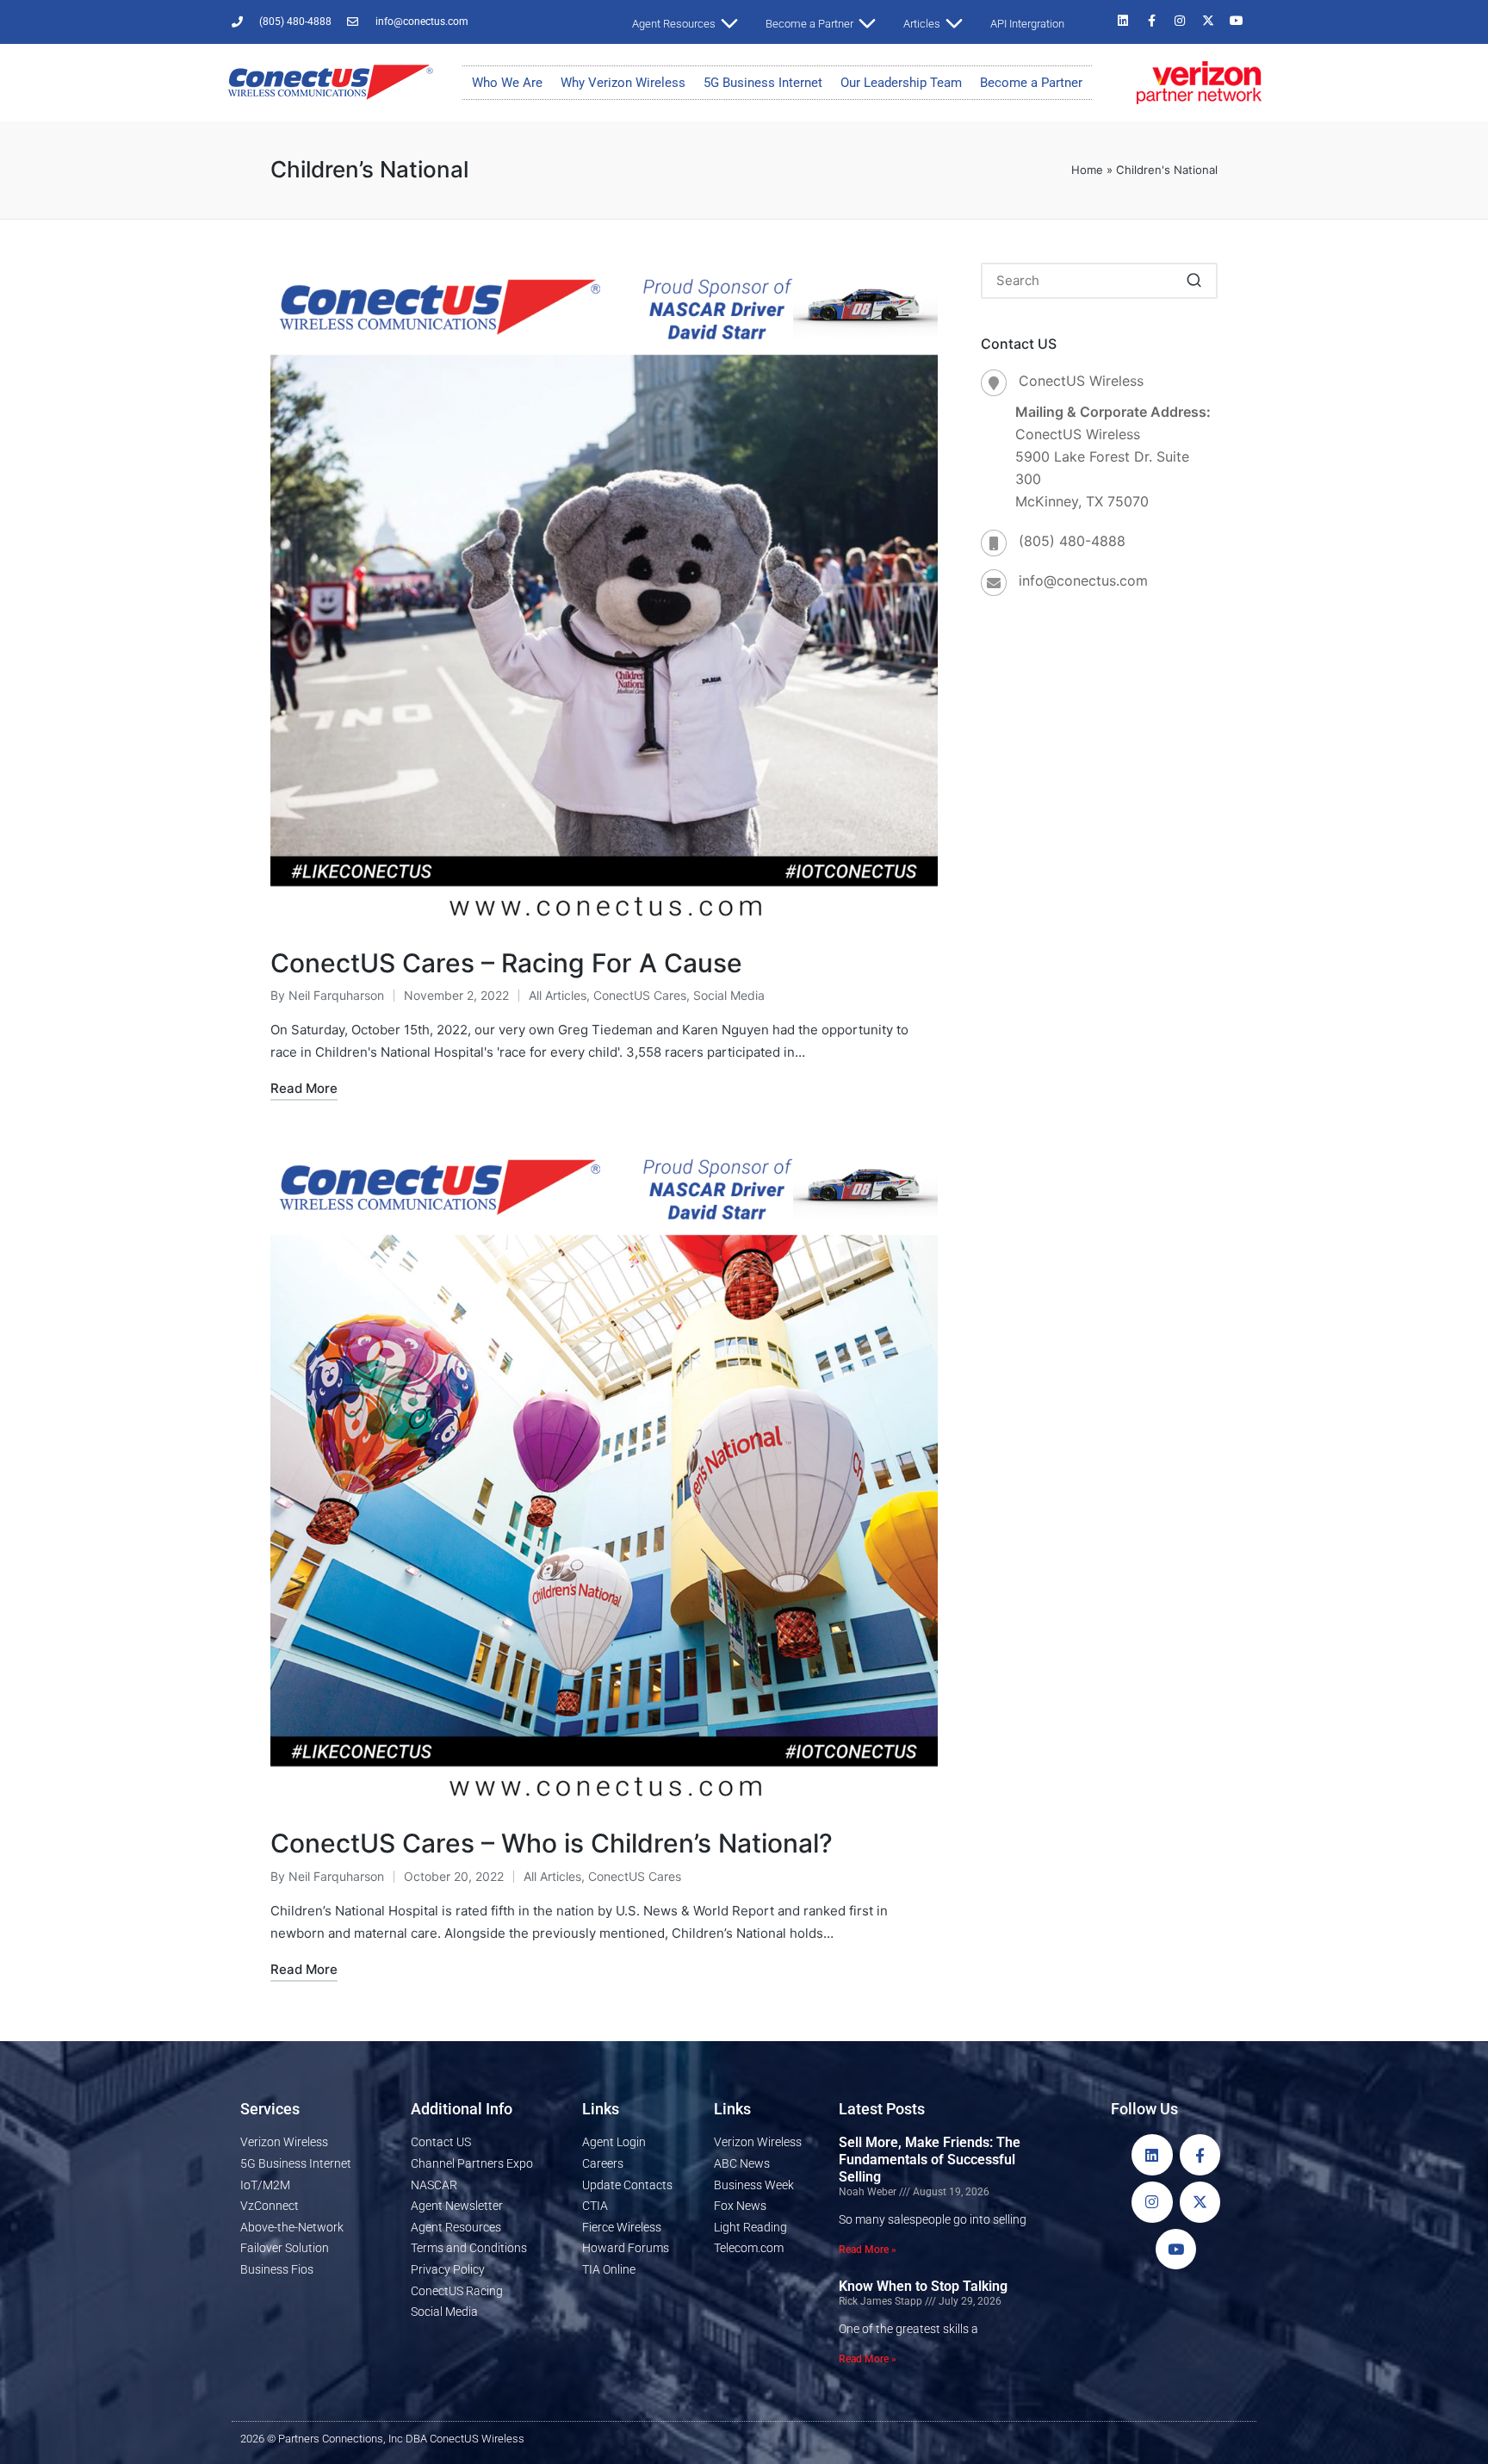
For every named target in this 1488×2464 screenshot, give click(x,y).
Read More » (868, 2250)
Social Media (729, 995)
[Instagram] (1180, 21)
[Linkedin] (1123, 21)
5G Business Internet (763, 83)
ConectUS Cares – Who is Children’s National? (552, 1843)
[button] (1194, 281)
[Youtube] (1237, 21)
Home (1087, 170)
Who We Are (507, 83)
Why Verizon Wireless (623, 83)
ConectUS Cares (640, 995)
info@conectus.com (1083, 580)
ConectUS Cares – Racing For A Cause (506, 963)
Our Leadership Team (901, 83)
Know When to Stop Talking (923, 2286)
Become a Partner (1031, 83)
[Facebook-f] (1151, 21)
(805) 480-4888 (1072, 541)
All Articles (558, 995)
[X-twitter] (1208, 21)
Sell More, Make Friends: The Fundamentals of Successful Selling (930, 2160)
